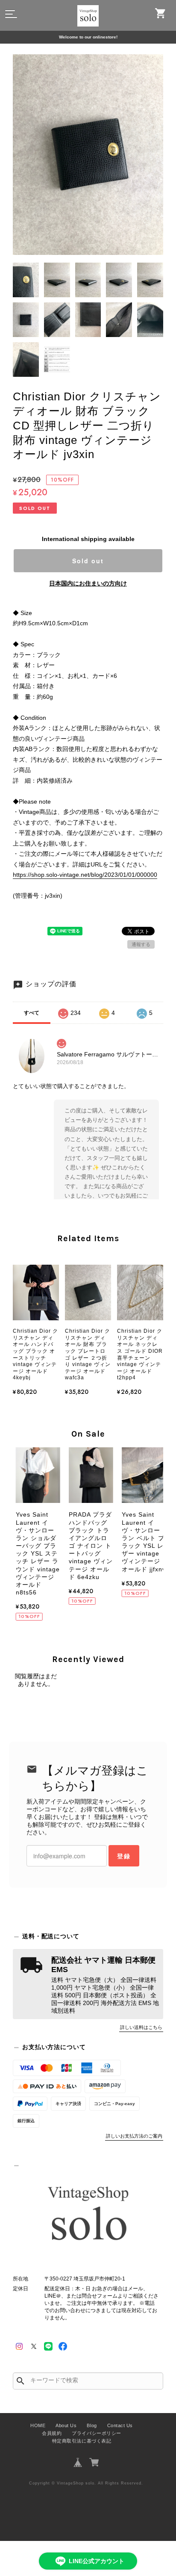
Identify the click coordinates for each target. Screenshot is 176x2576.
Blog (92, 2425)
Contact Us (120, 2425)
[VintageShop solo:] (88, 2216)
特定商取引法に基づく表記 (82, 2441)
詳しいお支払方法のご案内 (134, 2136)
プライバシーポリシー (96, 2433)
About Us (66, 2425)
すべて (32, 1013)
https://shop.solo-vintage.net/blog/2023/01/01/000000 (85, 875)
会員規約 (52, 2433)
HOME (38, 2425)
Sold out (88, 561)
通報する (141, 944)
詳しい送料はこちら (141, 2027)
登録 (124, 1856)
